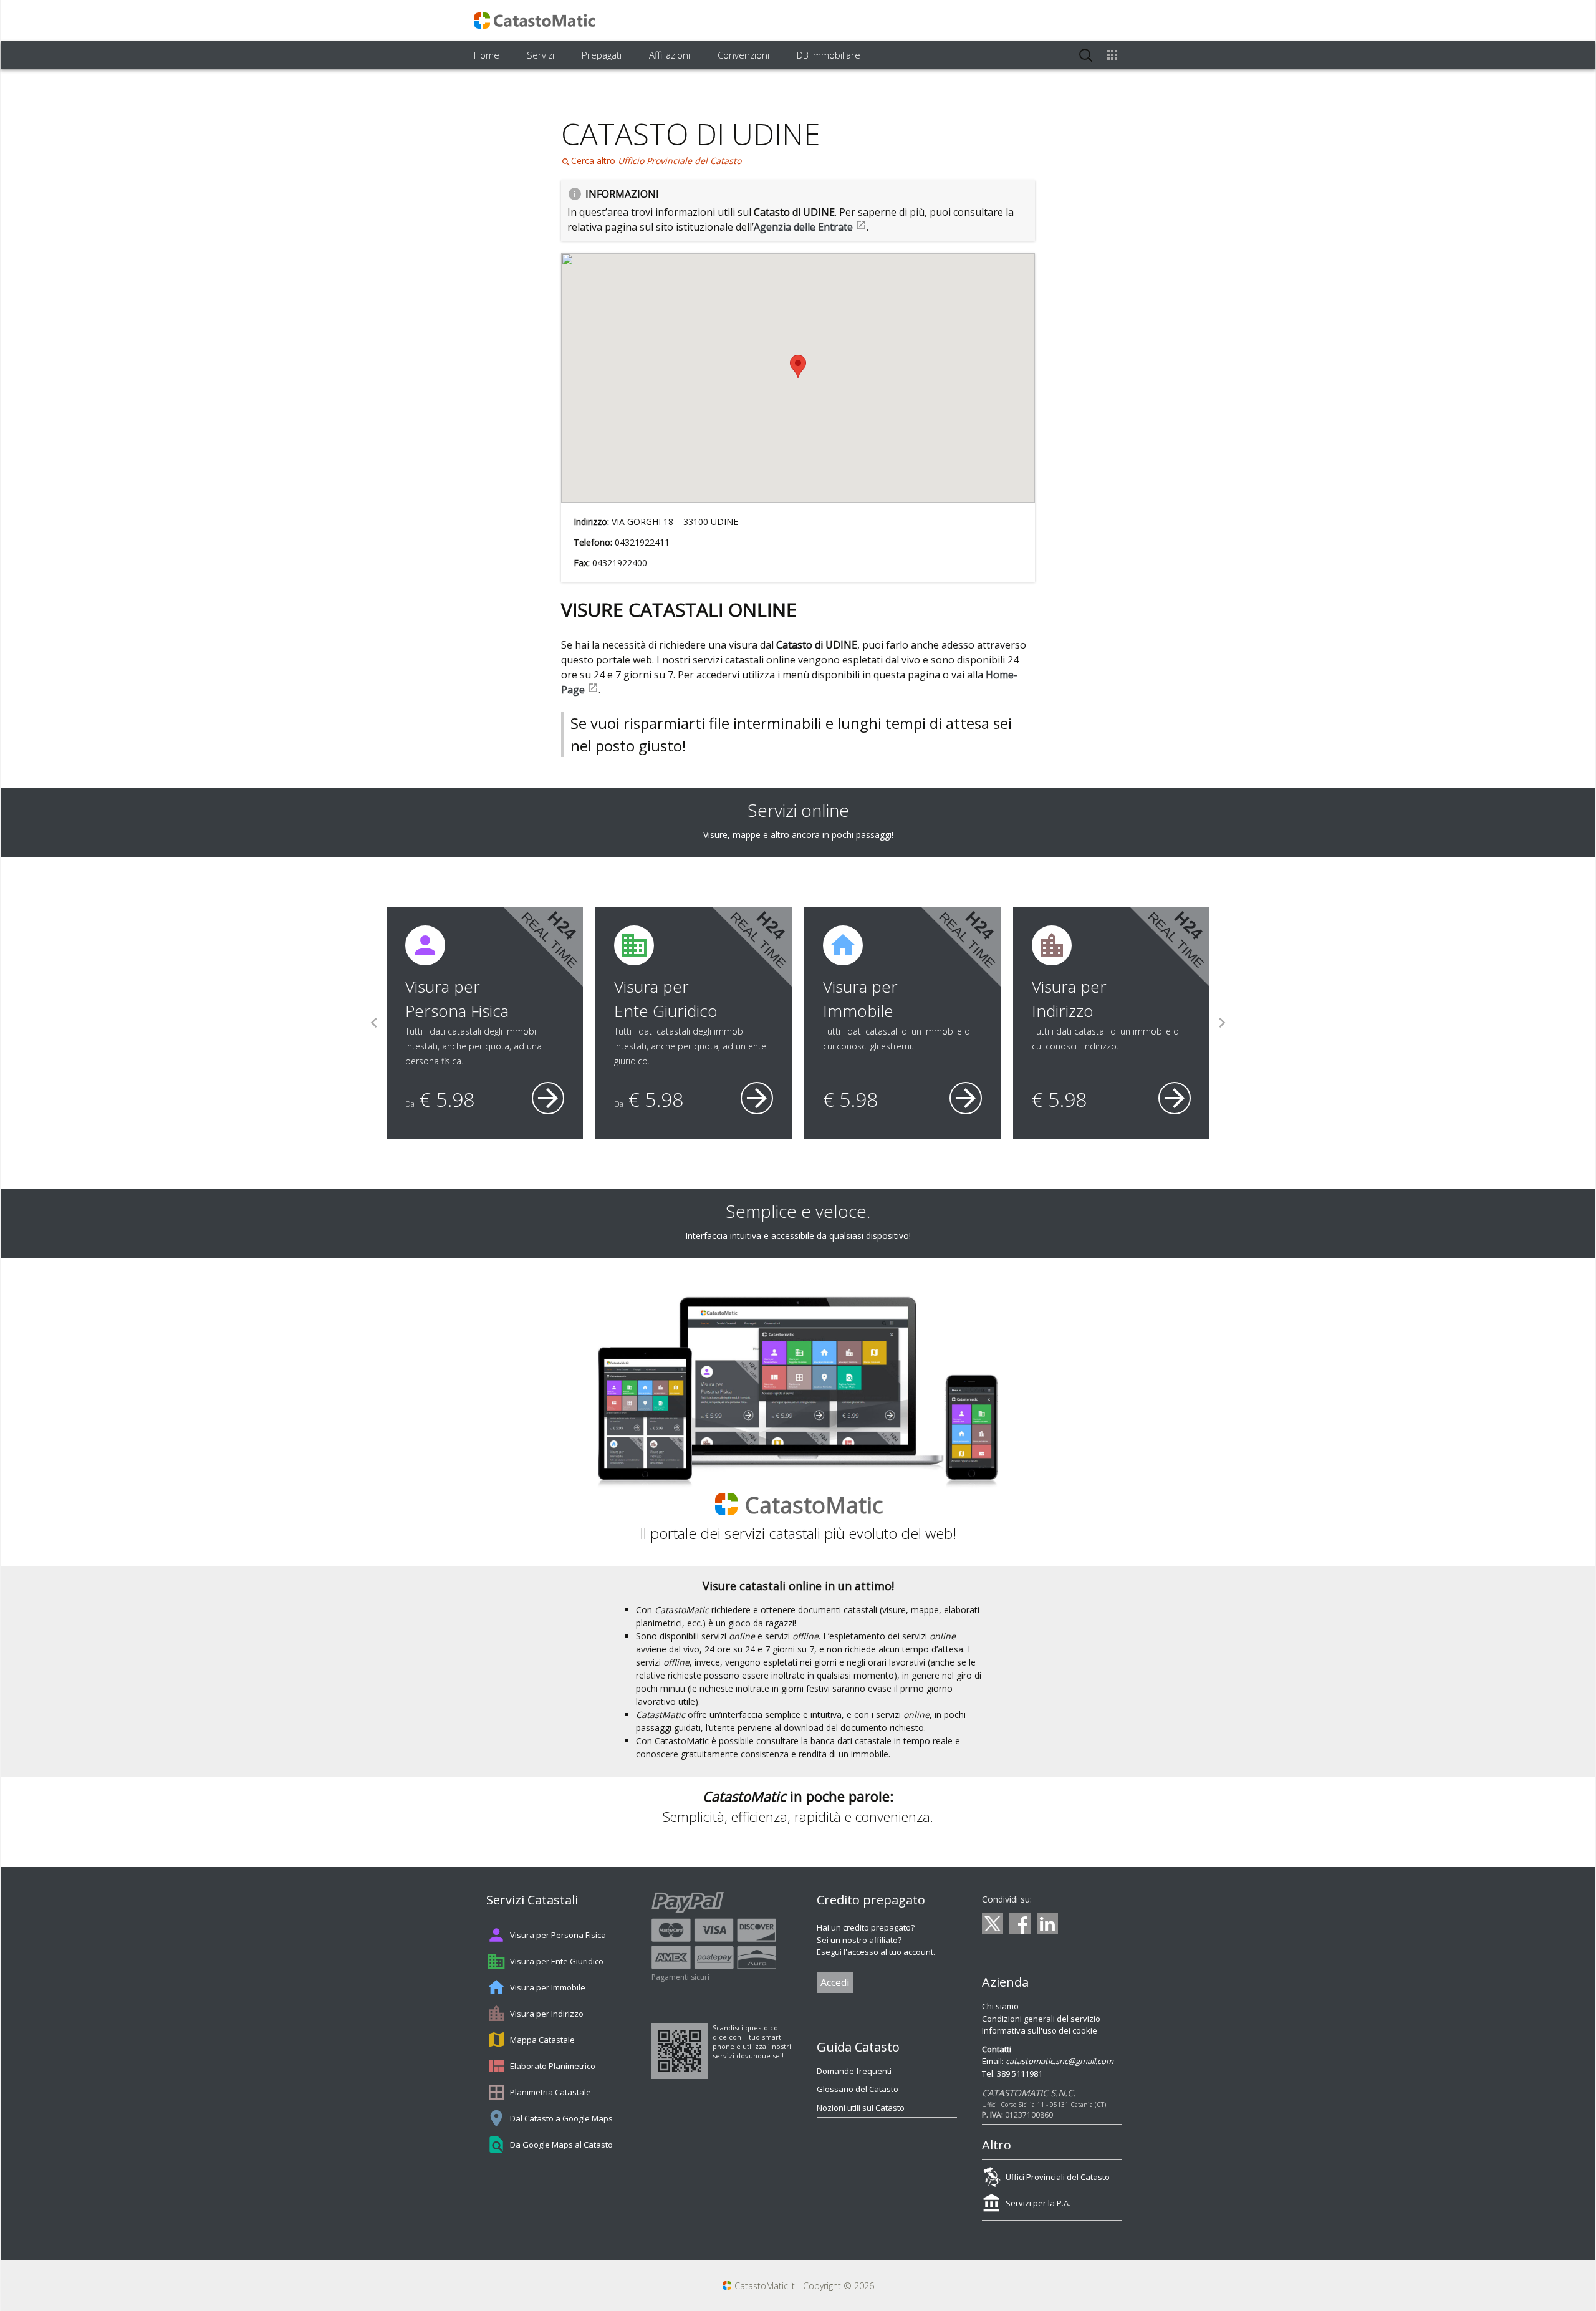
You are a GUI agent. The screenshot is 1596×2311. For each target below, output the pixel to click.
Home (487, 55)
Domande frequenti (854, 2071)
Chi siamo (1000, 2006)
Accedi (835, 1982)
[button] (798, 366)
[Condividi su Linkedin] (1047, 1924)
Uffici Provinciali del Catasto (1058, 2177)
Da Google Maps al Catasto (561, 2145)
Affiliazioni (670, 55)
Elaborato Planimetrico (553, 2066)
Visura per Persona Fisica (558, 1935)
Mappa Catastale (542, 2040)
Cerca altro (651, 161)
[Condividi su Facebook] (1020, 1924)
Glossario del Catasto (858, 2089)
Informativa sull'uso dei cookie (1040, 2030)
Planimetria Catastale (550, 2092)
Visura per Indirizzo (547, 2014)
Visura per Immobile (548, 1987)
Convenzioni (743, 55)
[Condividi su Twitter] (993, 1924)
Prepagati (602, 55)
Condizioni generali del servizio (1041, 2019)
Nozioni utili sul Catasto (861, 2108)
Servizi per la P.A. (1038, 2203)
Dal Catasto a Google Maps (561, 2118)
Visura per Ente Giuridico (557, 1961)
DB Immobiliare (829, 55)
